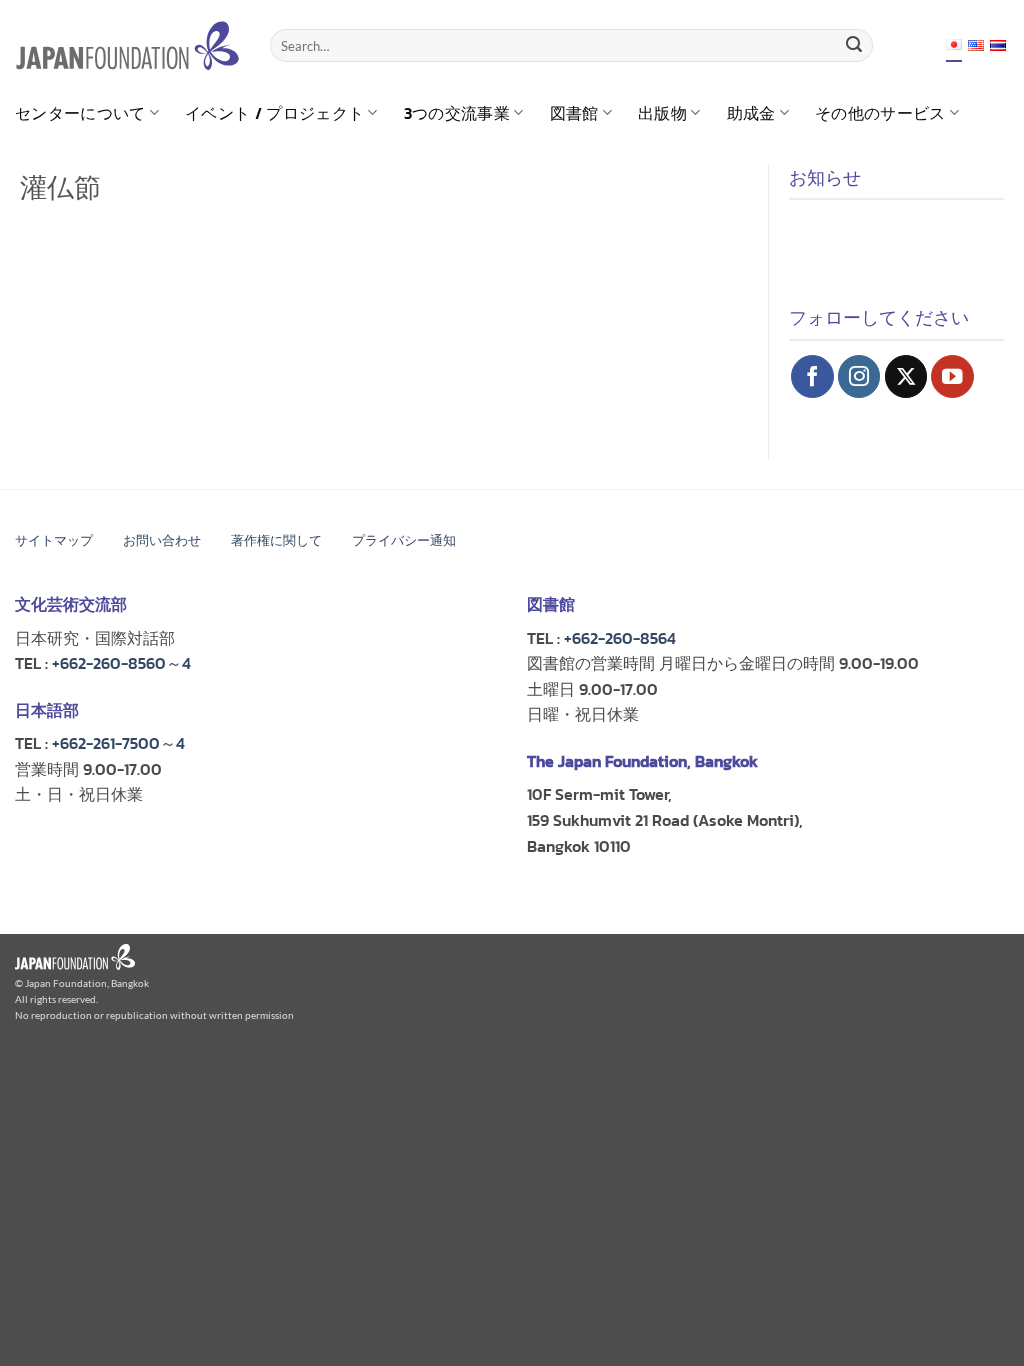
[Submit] (854, 46)
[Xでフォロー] (906, 376)
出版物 (662, 113)
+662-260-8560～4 (121, 663)
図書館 (574, 113)
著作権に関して (276, 540)
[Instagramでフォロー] (859, 376)
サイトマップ (54, 540)
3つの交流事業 (457, 113)
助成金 (751, 113)
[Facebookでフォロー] (812, 376)
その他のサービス (880, 113)
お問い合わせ (162, 540)
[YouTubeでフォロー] (952, 376)
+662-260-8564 (620, 638)
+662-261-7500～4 (118, 743)
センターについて (80, 113)
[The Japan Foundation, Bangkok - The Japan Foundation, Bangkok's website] (127, 45)
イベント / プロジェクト (274, 113)
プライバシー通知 (404, 540)
